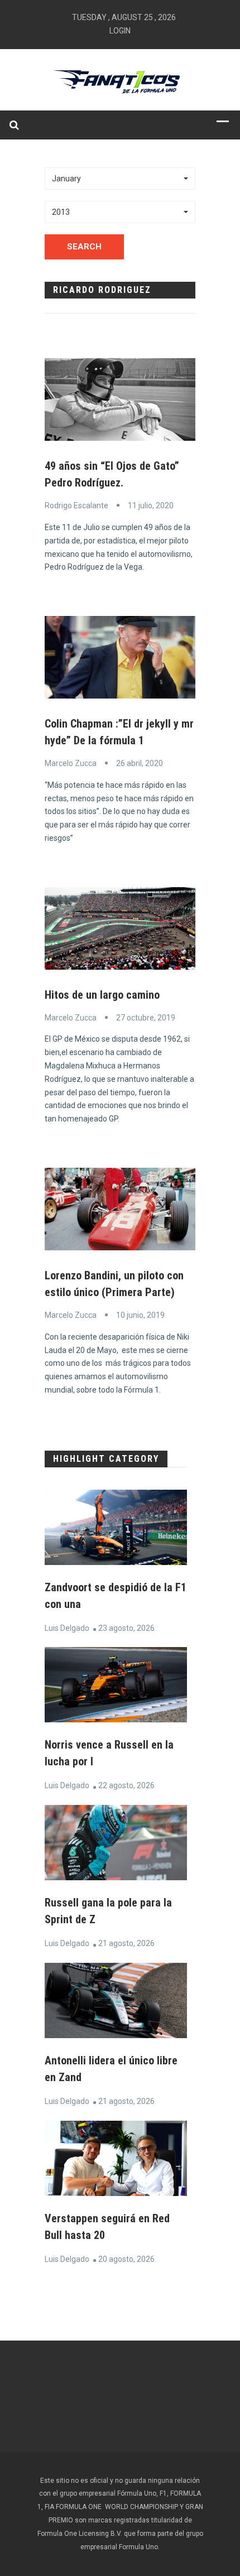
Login (120, 31)
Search (84, 247)
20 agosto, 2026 (126, 2259)
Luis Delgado (67, 1628)
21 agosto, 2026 (126, 1943)
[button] (120, 179)
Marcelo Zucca (71, 763)
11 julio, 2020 (151, 505)
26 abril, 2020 (140, 763)
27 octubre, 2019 (146, 1018)
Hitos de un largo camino (102, 995)
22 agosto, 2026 (126, 1785)
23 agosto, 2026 (126, 1628)
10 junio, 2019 (140, 1315)
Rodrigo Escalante (76, 505)
